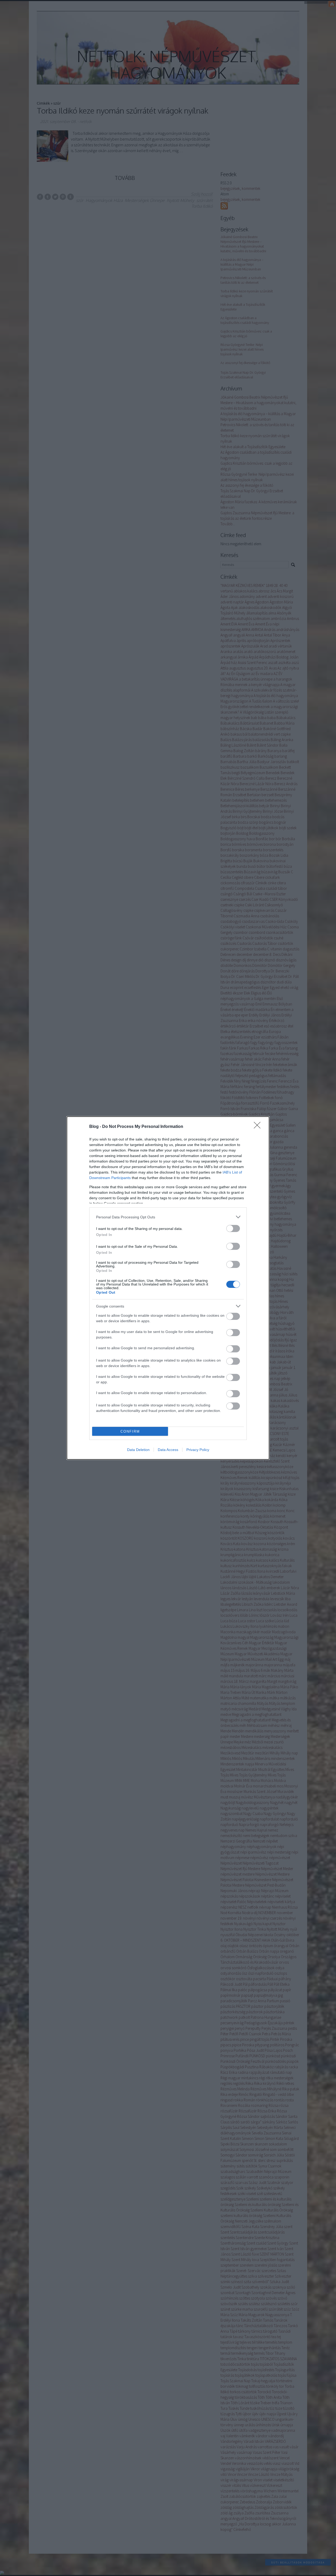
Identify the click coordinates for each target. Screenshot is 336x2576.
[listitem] (168, 1217)
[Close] (259, 1127)
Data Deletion (138, 1450)
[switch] (233, 1228)
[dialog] (168, 1288)
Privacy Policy (198, 1450)
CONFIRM (130, 1431)
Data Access (168, 1450)
